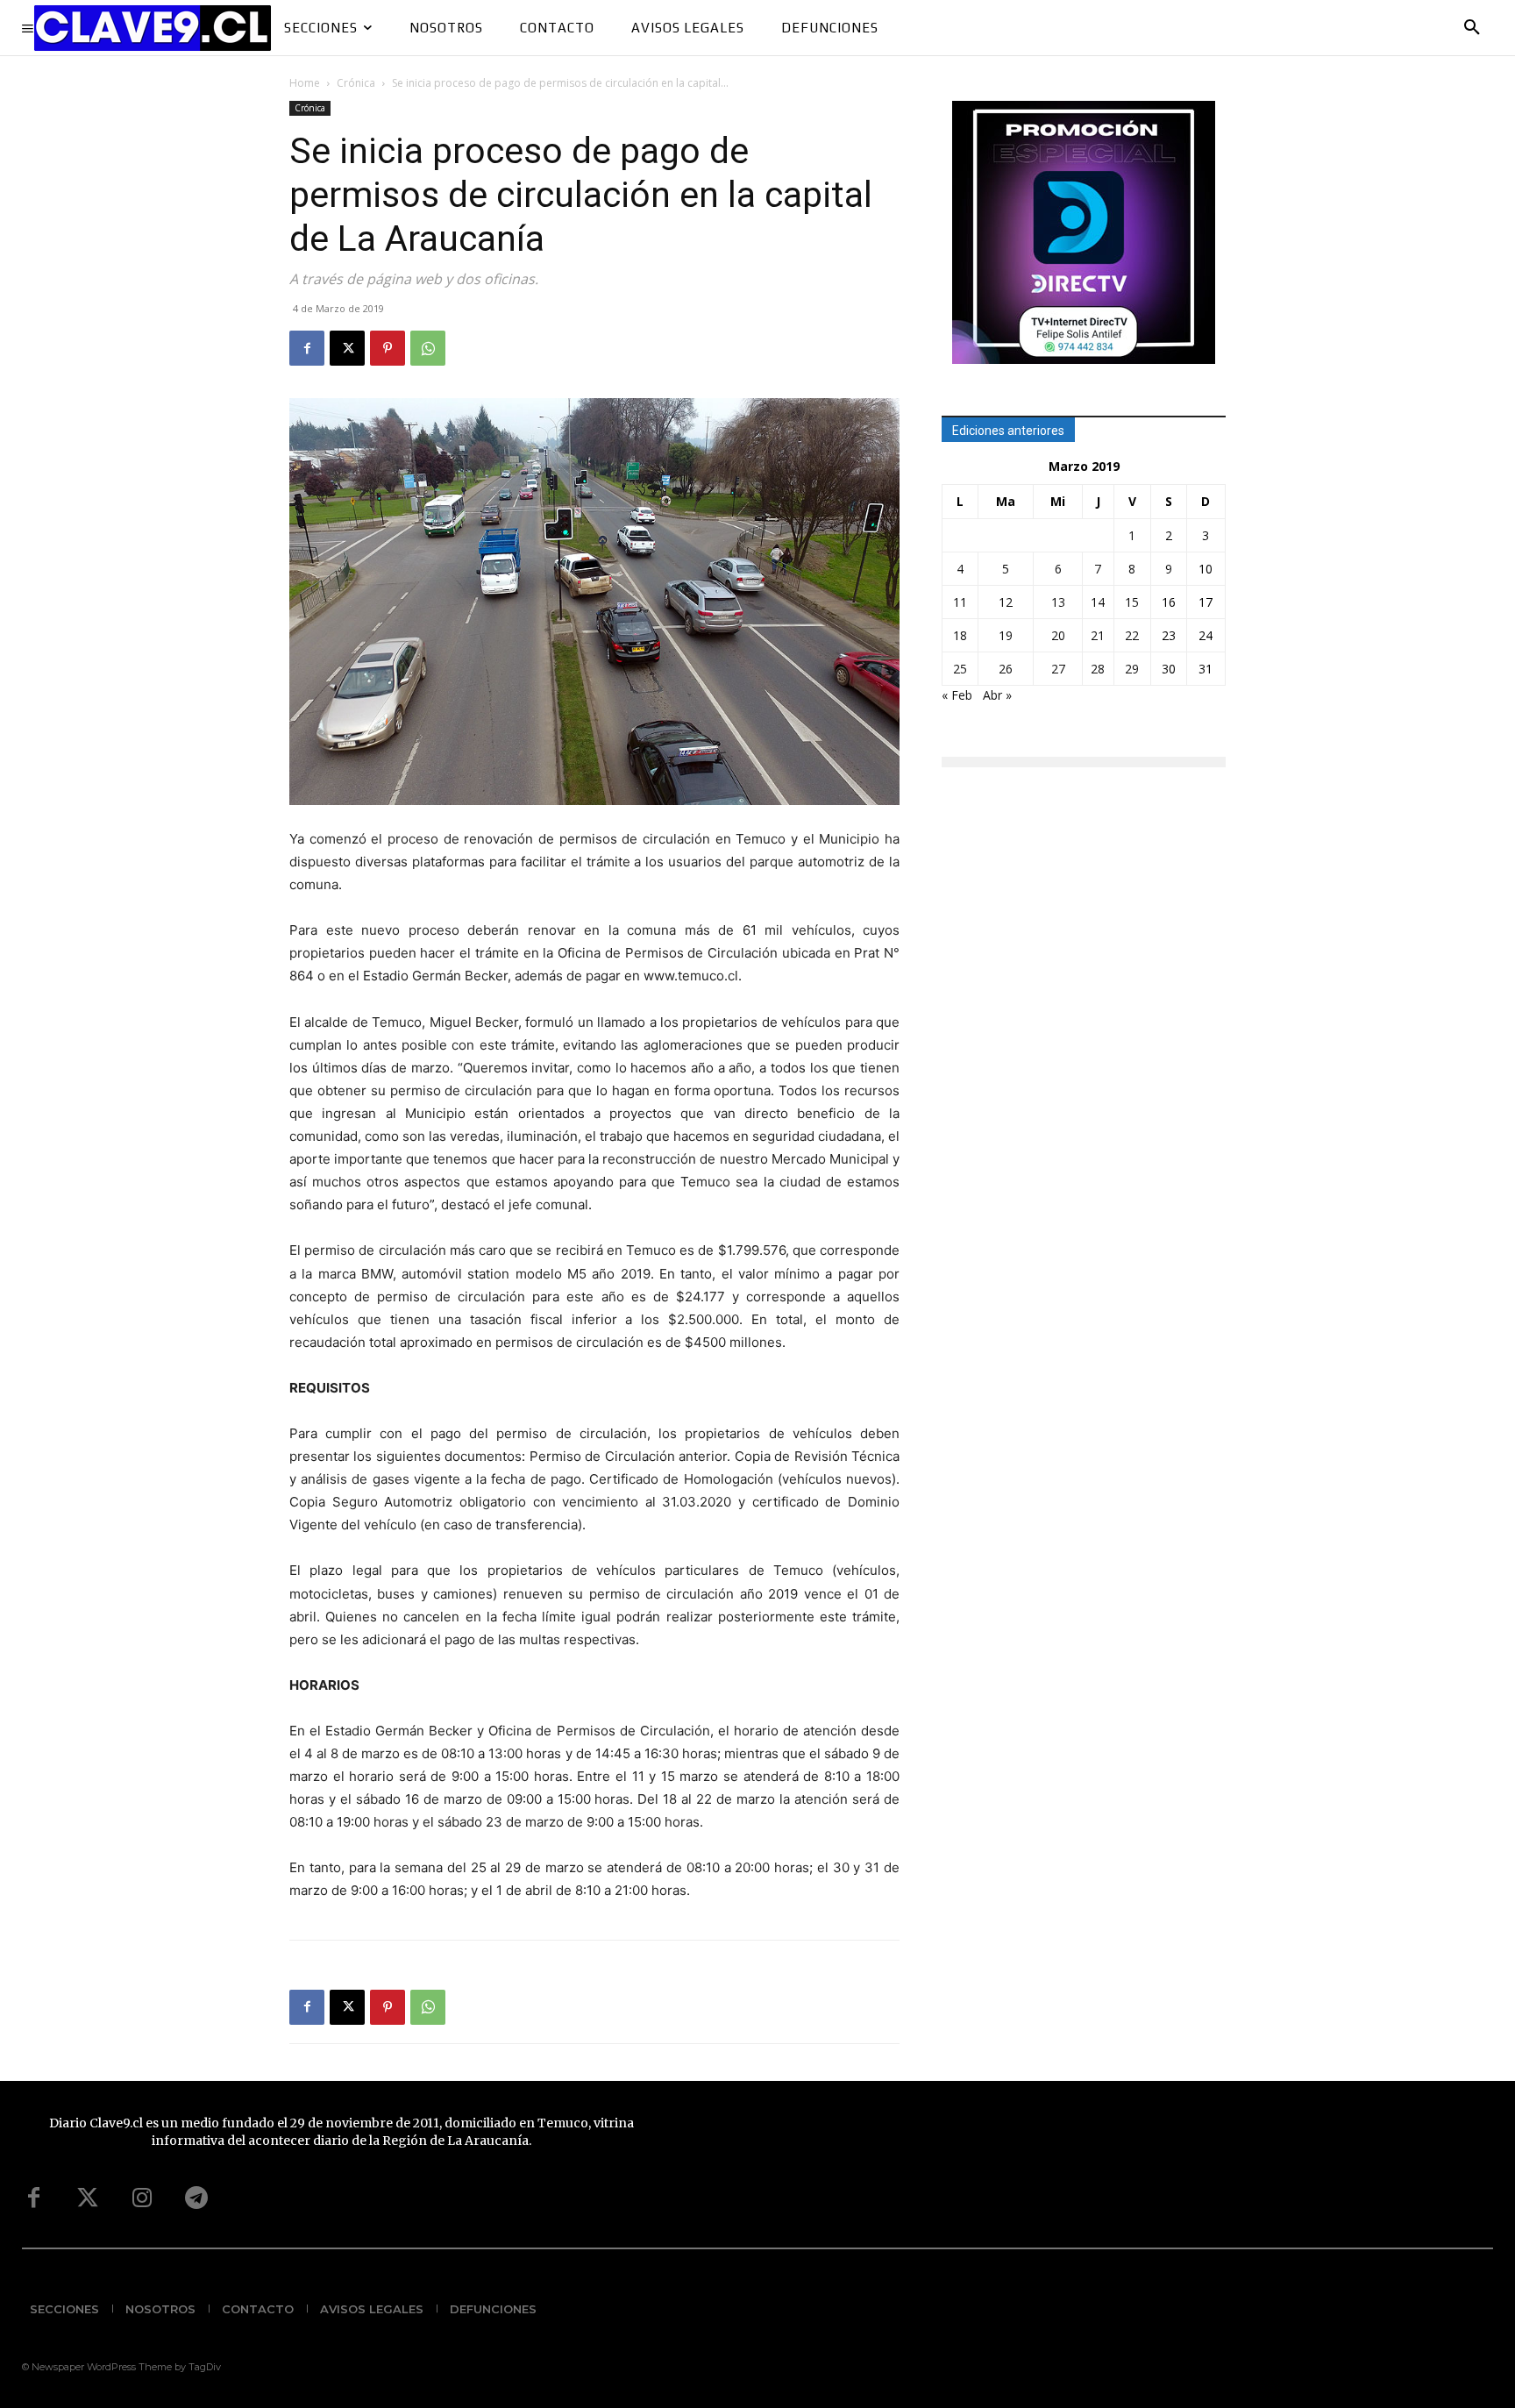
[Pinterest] (388, 348)
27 (1058, 669)
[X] (347, 348)
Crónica (356, 83)
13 (1058, 602)
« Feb (957, 695)
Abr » (997, 695)
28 (1098, 669)
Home (305, 83)
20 (1058, 635)
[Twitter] (88, 2198)
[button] (1472, 28)
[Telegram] (196, 2198)
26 (1006, 669)
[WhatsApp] (428, 348)
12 (1006, 602)
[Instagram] (142, 2198)
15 (1132, 602)
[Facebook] (307, 348)
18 (960, 635)
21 (1098, 635)
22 (1132, 635)
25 (960, 669)
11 (960, 602)
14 (1098, 602)
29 (1132, 669)
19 (1006, 635)
